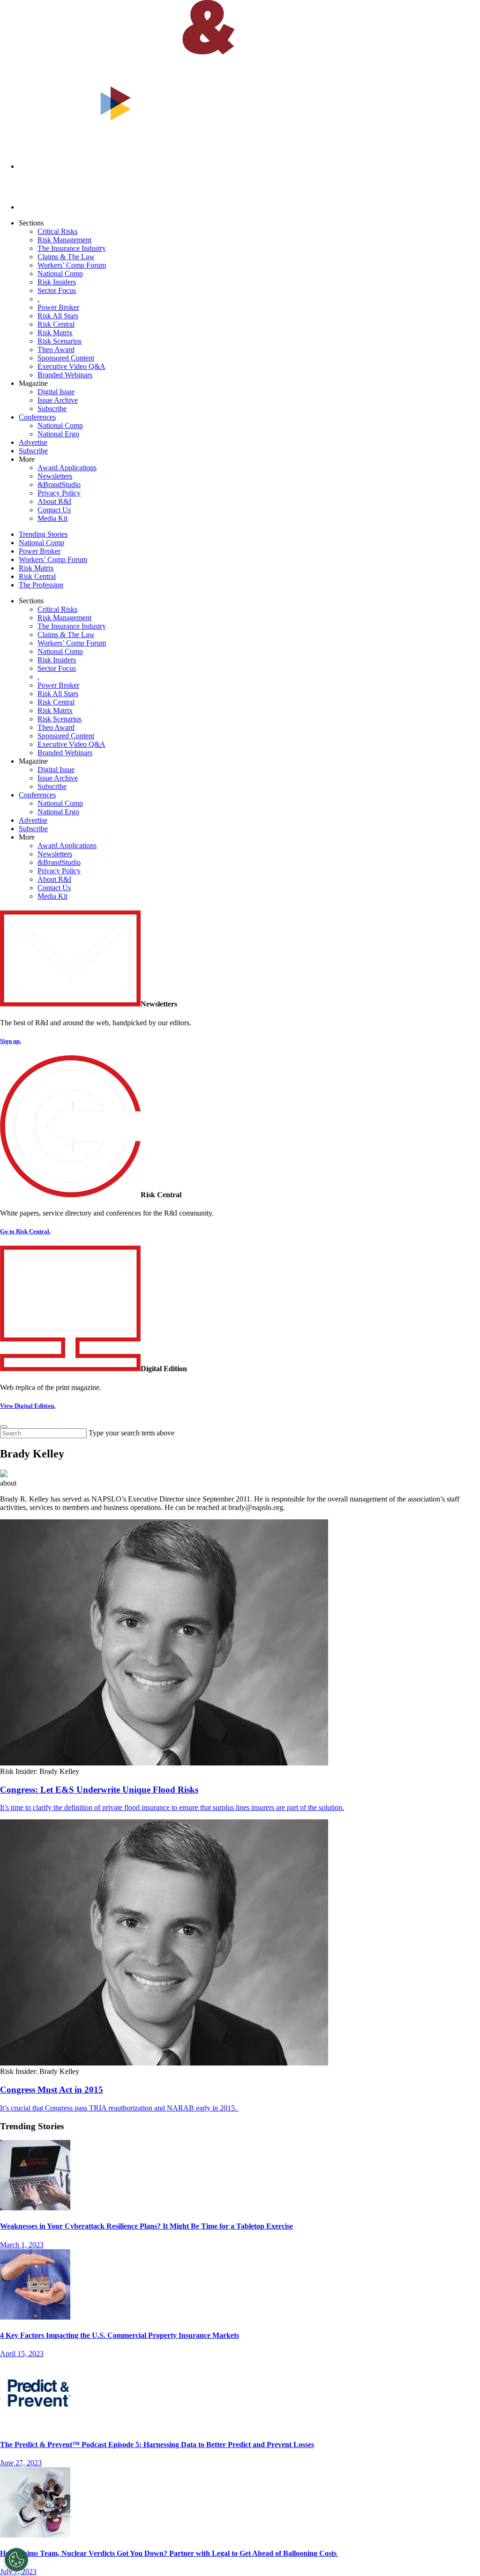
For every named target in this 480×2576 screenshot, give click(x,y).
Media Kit (52, 518)
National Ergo (58, 434)
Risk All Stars (58, 316)
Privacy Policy (59, 493)
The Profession (41, 585)
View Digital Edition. (28, 1406)
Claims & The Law (66, 257)
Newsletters (55, 476)
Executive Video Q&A (71, 366)
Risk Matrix (55, 333)
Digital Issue (56, 392)
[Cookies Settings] (16, 2560)
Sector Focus (57, 290)
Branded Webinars (65, 375)
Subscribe (52, 409)
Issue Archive (58, 400)
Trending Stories (43, 534)
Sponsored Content (66, 358)
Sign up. (11, 1041)
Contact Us (54, 510)
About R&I (54, 501)
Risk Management (64, 240)
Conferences (37, 417)
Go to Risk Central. (25, 1231)
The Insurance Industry (72, 248)
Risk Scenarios (60, 341)
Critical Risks (57, 231)
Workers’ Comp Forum (72, 265)
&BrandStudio (59, 484)
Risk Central (56, 324)
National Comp (60, 274)
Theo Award (56, 349)
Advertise (33, 442)
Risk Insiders (57, 282)
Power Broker (58, 307)
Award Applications (67, 468)
